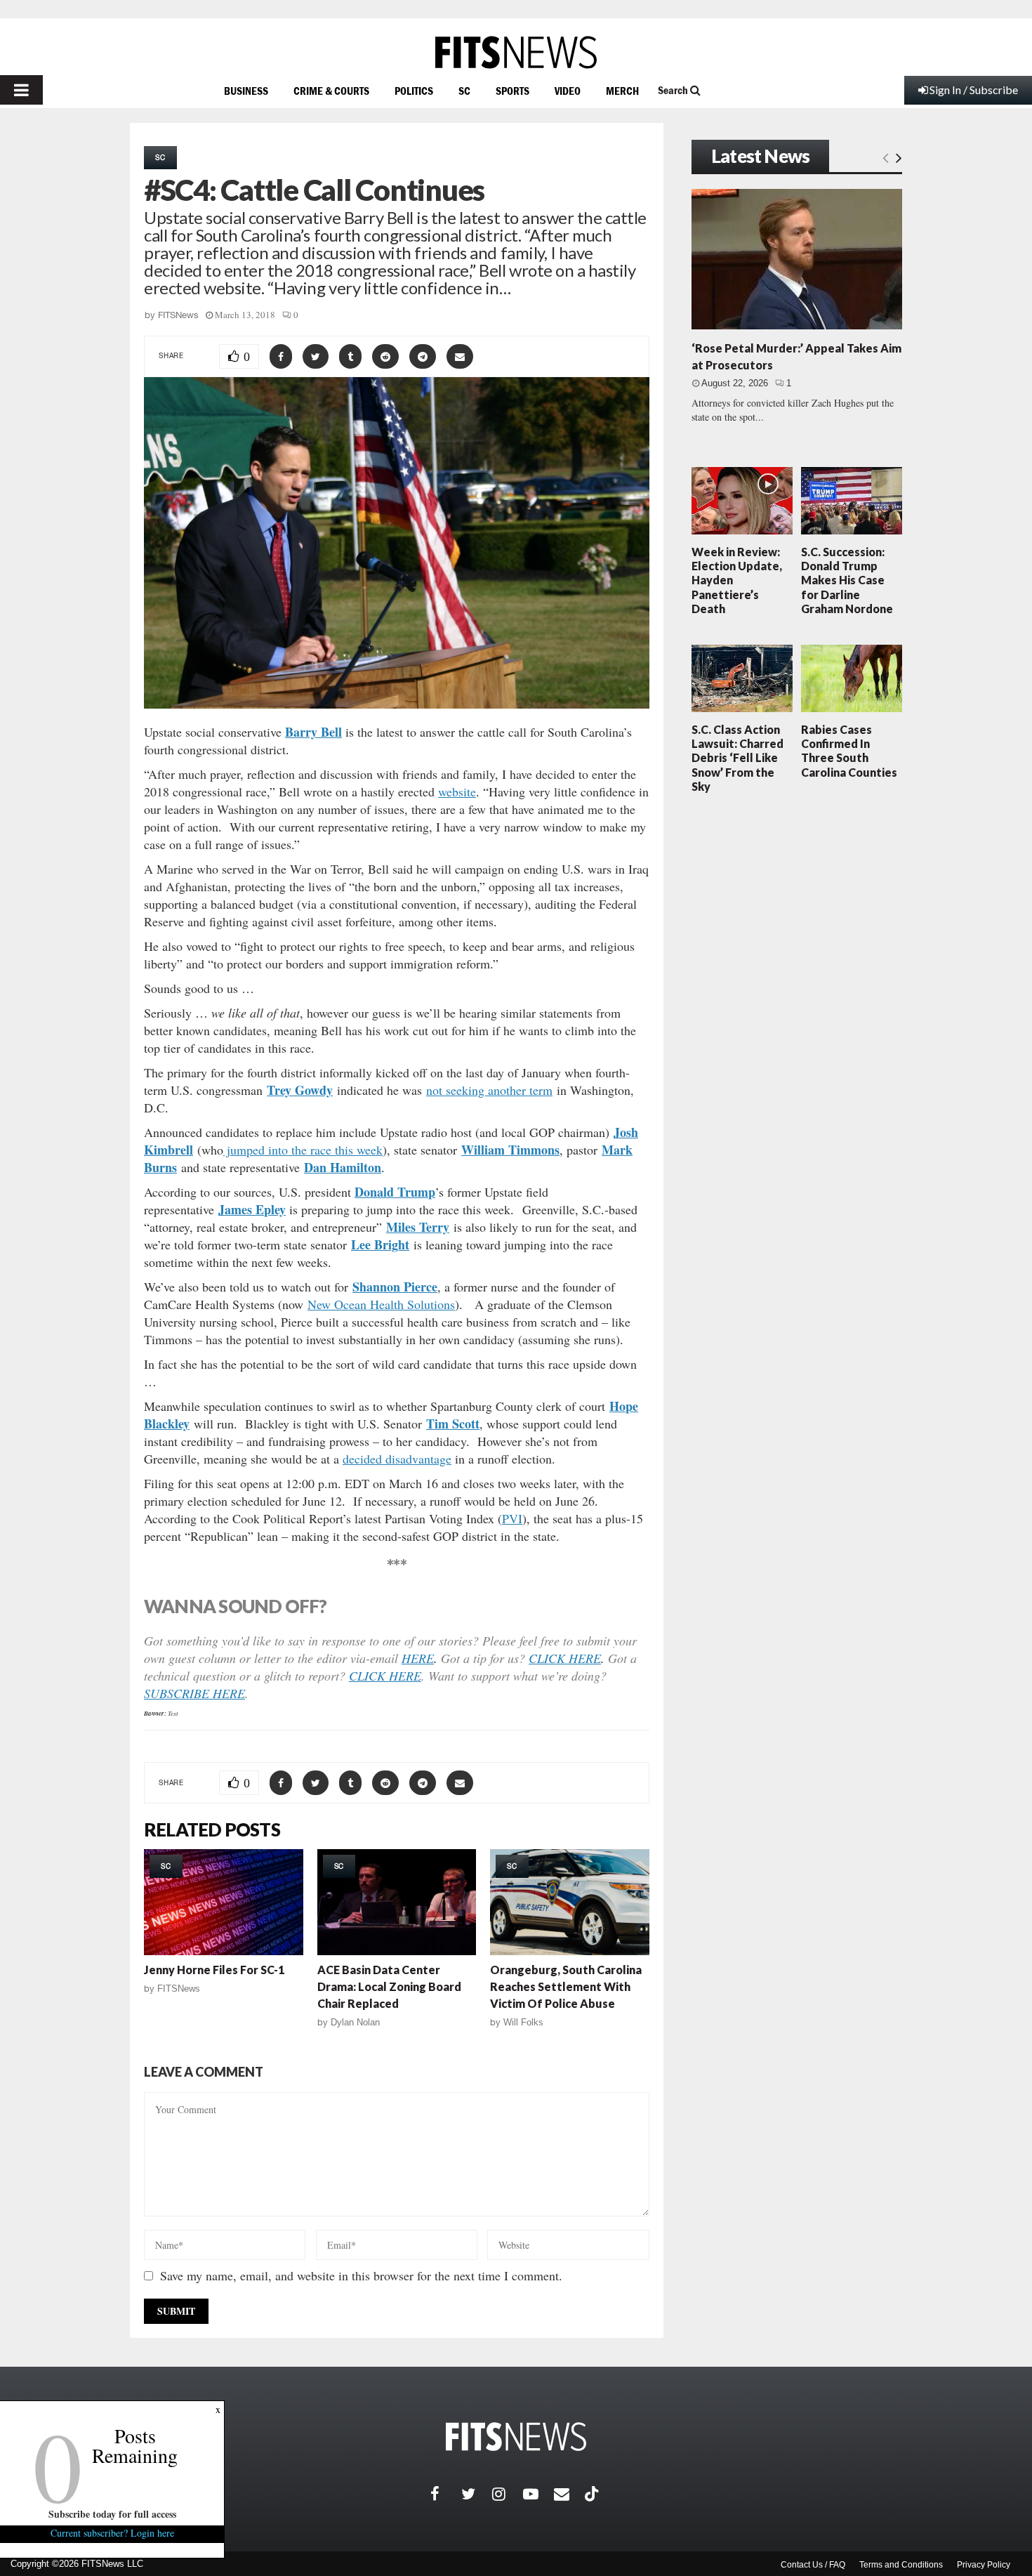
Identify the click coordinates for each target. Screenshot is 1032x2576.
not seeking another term (489, 1090)
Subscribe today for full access (112, 2514)
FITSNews (178, 315)
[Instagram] (508, 2494)
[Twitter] (477, 2494)
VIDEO (568, 91)
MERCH (622, 91)
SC (464, 91)
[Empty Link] (886, 157)
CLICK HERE (565, 1658)
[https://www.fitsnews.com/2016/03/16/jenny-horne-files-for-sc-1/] (224, 1902)
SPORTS (512, 91)
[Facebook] (446, 2494)
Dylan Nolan (355, 2022)
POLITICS (414, 91)
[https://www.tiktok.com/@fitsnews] (593, 2494)
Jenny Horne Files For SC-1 (214, 1970)
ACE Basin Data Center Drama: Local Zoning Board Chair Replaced (389, 1986)
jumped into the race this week (303, 1150)
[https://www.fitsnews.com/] (516, 52)
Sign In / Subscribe (974, 90)
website (457, 791)
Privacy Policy (984, 2565)
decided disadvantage (397, 1459)
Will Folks (523, 2022)
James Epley (252, 1209)
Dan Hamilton (343, 1167)
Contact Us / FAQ (813, 2565)
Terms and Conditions (901, 2565)
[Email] (569, 2494)
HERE (418, 1658)
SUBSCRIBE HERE (194, 1693)
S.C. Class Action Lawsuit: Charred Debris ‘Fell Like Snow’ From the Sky (737, 758)
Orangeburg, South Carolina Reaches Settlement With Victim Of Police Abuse (566, 1986)
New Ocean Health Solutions (381, 1304)
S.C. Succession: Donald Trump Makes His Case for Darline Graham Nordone (847, 580)
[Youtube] (538, 2494)
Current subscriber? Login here (112, 2533)
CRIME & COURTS (331, 91)
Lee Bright (380, 1244)
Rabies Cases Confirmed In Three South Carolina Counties (849, 751)
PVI (512, 1518)
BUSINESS (246, 91)
